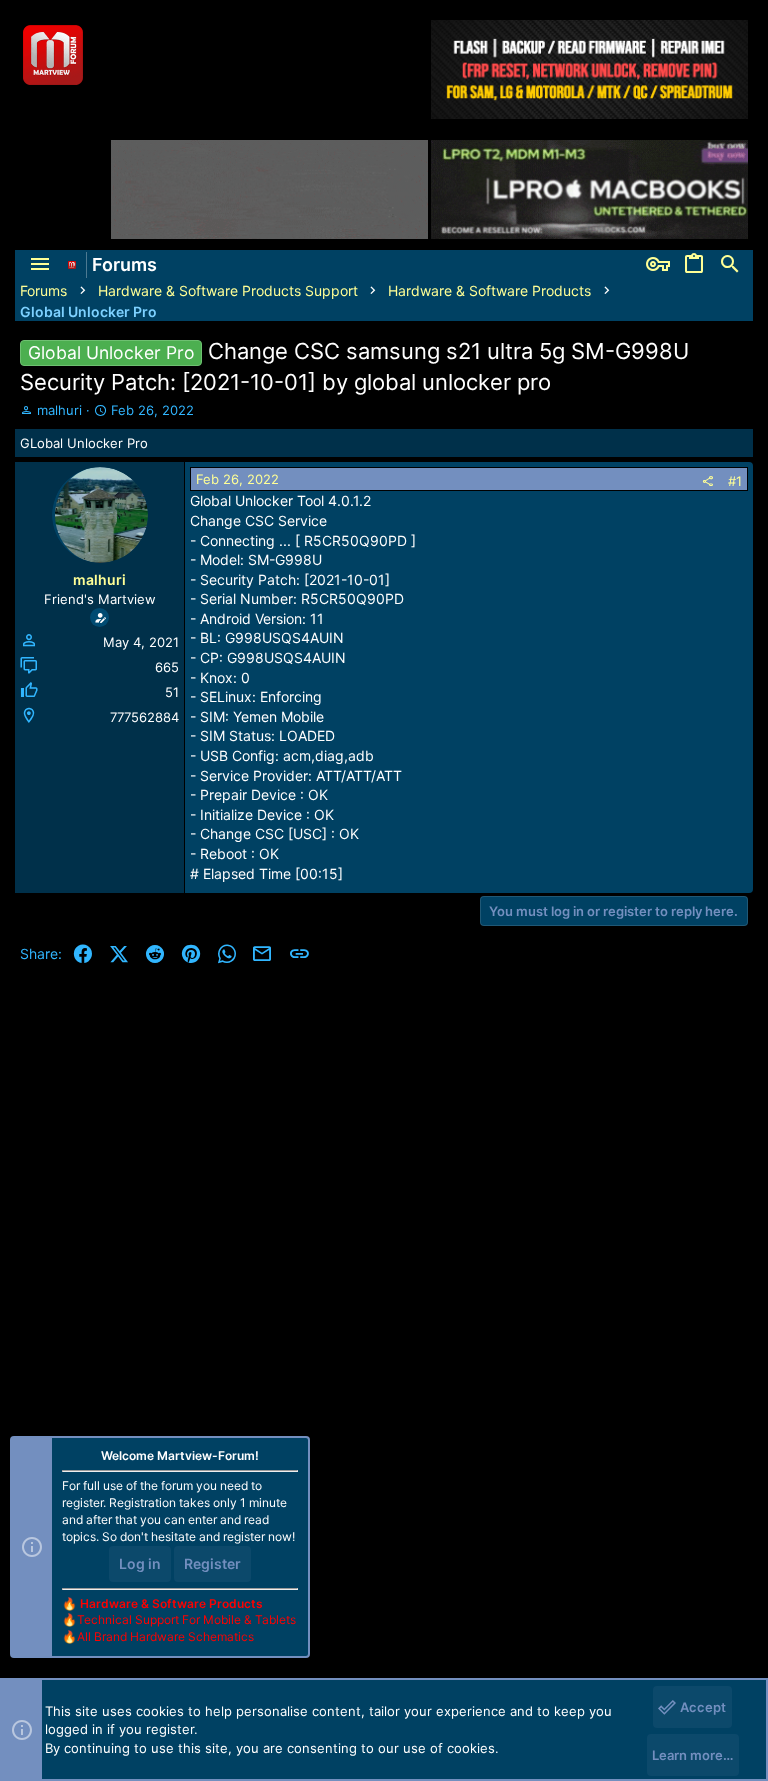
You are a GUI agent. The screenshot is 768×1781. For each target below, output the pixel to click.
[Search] (730, 265)
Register (212, 1563)
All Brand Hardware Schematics (165, 1636)
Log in (140, 1563)
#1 (735, 481)
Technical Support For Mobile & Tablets (186, 1619)
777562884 (144, 717)
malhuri (59, 410)
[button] (40, 265)
